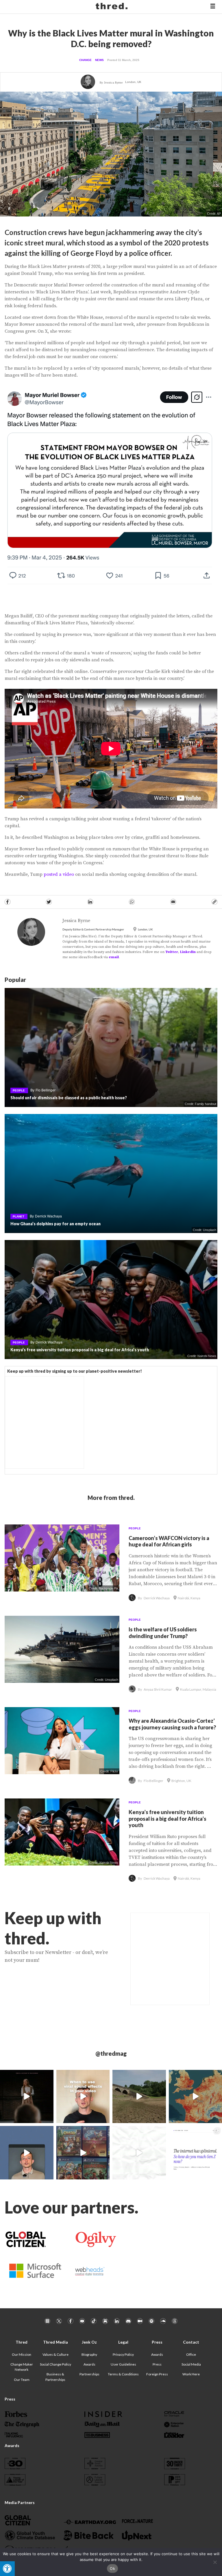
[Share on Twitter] (49, 902)
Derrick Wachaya (48, 1216)
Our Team (22, 2380)
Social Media (191, 2364)
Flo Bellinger (46, 1090)
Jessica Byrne (113, 83)
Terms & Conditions (123, 2374)
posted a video (59, 874)
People (19, 1090)
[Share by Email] (173, 902)
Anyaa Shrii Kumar (158, 1689)
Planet (18, 1216)
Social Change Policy (55, 2364)
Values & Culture (55, 2354)
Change (85, 60)
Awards (89, 2364)
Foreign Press (157, 2374)
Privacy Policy (123, 2354)
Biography (89, 2354)
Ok (112, 2568)
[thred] (112, 7)
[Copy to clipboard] (214, 902)
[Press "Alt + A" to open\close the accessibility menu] (7, 2569)
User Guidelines (123, 2364)
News (99, 60)
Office (191, 2354)
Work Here (191, 2374)
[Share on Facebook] (8, 902)
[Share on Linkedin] (90, 902)
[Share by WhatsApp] (132, 902)
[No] (215, 2562)
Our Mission (22, 2354)
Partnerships (89, 2374)
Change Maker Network (22, 2367)
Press (157, 2364)
